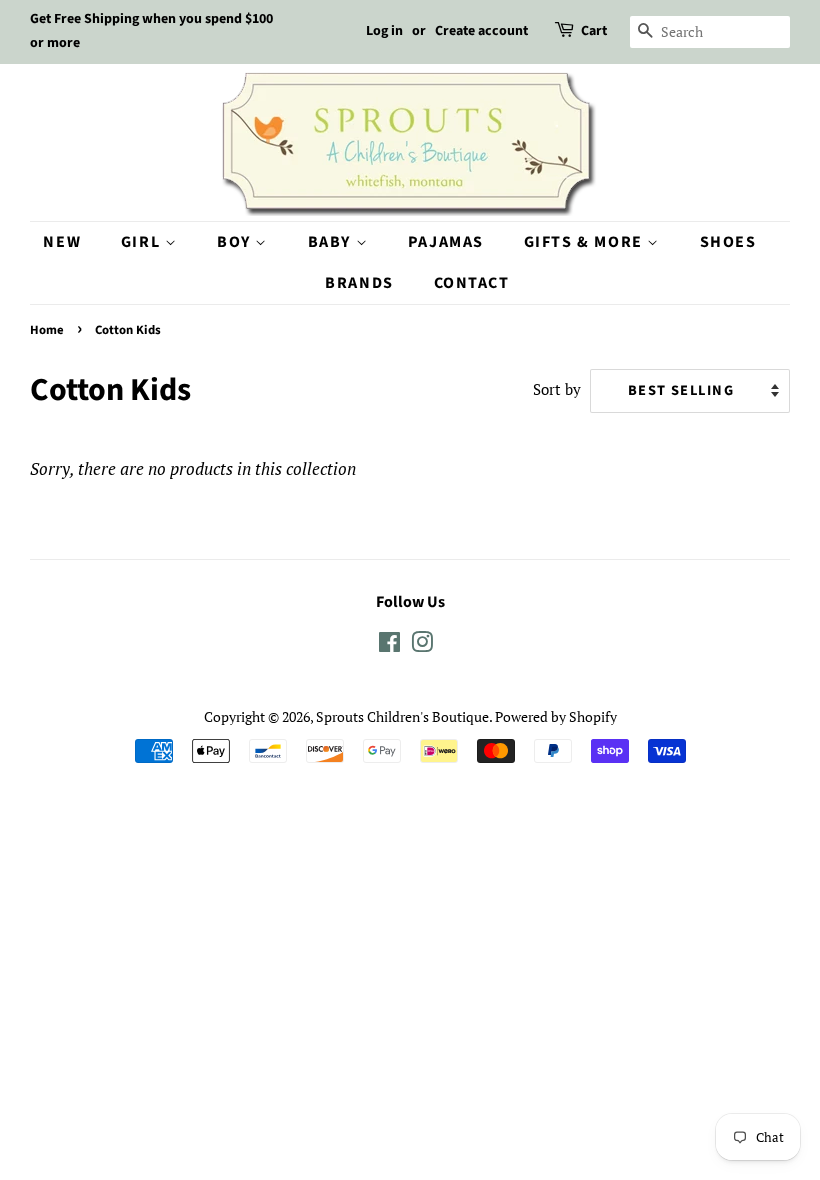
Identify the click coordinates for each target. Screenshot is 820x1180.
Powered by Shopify (556, 716)
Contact (472, 283)
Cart (594, 31)
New (62, 242)
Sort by (557, 389)
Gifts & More (586, 242)
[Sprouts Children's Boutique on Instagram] (422, 645)
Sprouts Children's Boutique (402, 716)
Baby (332, 242)
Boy (236, 242)
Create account (481, 31)
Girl (143, 242)
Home (47, 330)
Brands (359, 283)
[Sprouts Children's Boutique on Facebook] (389, 645)
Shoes (728, 242)
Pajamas (446, 242)
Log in (384, 31)
